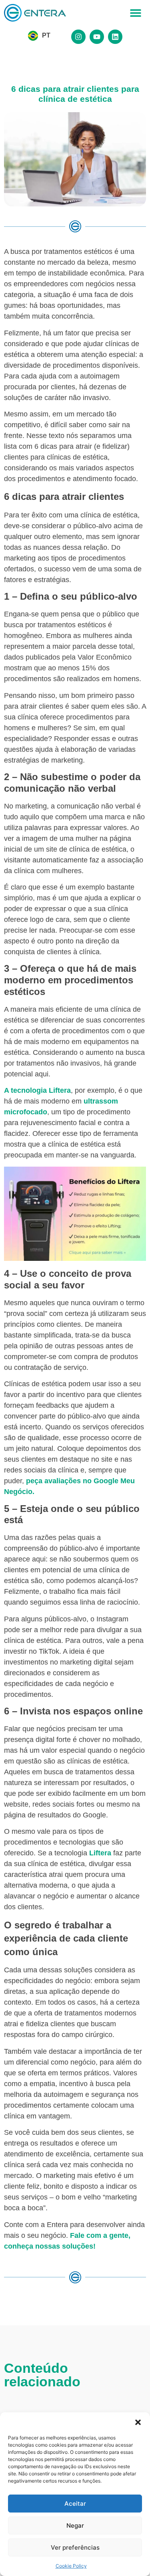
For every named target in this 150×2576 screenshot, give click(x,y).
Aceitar (75, 2504)
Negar (75, 2525)
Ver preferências (75, 2547)
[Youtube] (97, 37)
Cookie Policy (71, 2566)
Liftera (100, 1853)
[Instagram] (78, 37)
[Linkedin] (115, 37)
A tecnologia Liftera (37, 1090)
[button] (138, 2422)
